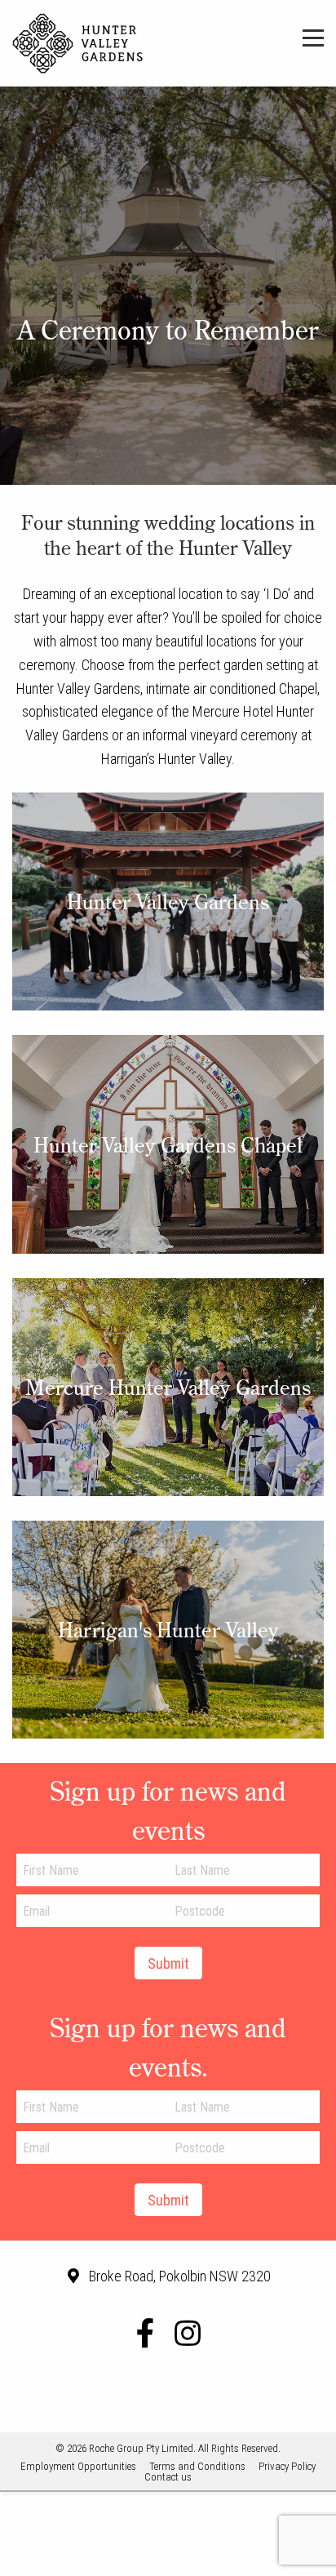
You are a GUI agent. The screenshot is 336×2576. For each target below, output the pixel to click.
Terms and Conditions (197, 2466)
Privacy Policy (287, 2466)
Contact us (168, 2477)
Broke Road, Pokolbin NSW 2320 (180, 2276)
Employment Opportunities (78, 2466)
